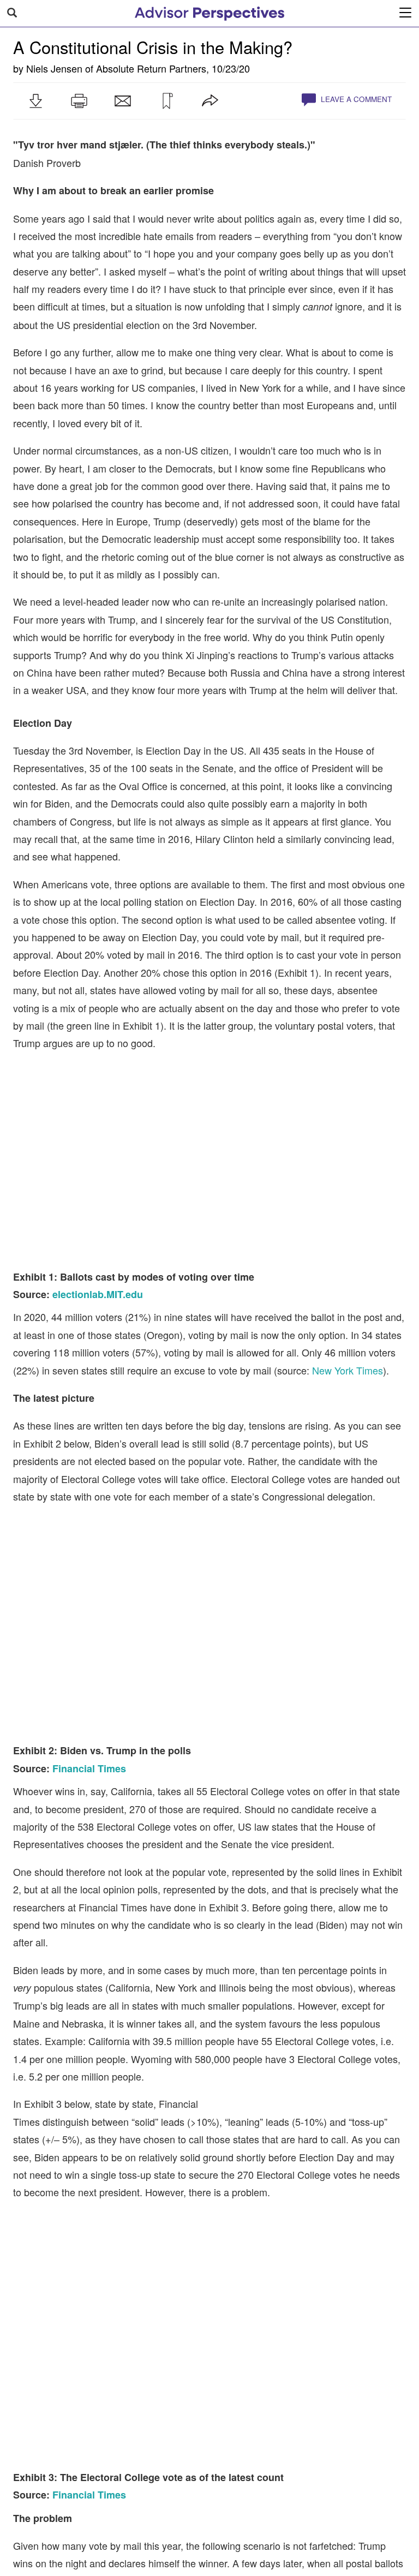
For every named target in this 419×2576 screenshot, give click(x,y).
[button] (35, 101)
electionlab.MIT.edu (98, 1216)
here (85, 2511)
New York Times (348, 1292)
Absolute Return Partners (151, 68)
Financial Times (89, 1583)
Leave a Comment (355, 99)
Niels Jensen (54, 68)
